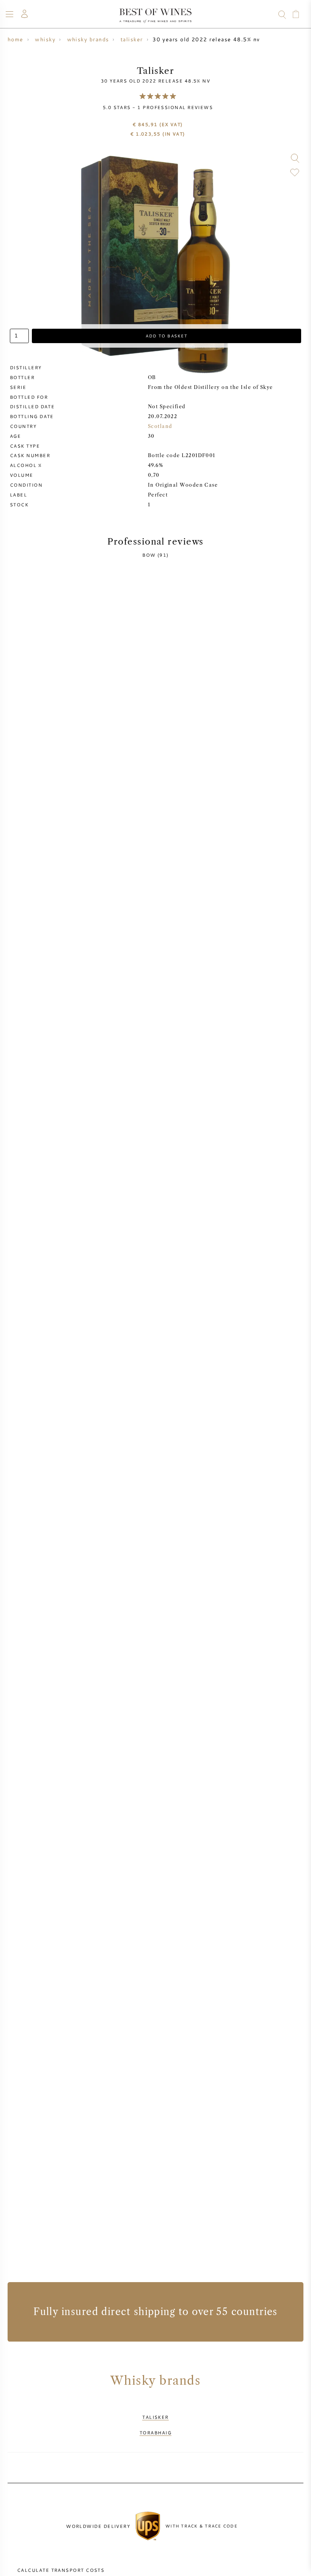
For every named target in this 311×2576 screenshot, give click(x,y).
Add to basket (166, 336)
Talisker (155, 2417)
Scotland (160, 426)
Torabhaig (155, 2432)
